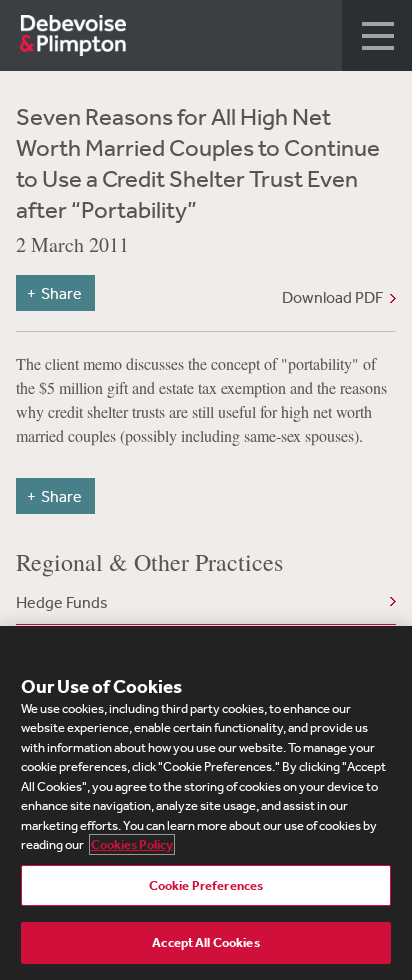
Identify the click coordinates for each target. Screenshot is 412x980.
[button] (377, 35)
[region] (206, 803)
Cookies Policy (132, 844)
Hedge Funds (62, 602)
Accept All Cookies (205, 942)
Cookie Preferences (206, 885)
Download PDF (332, 297)
